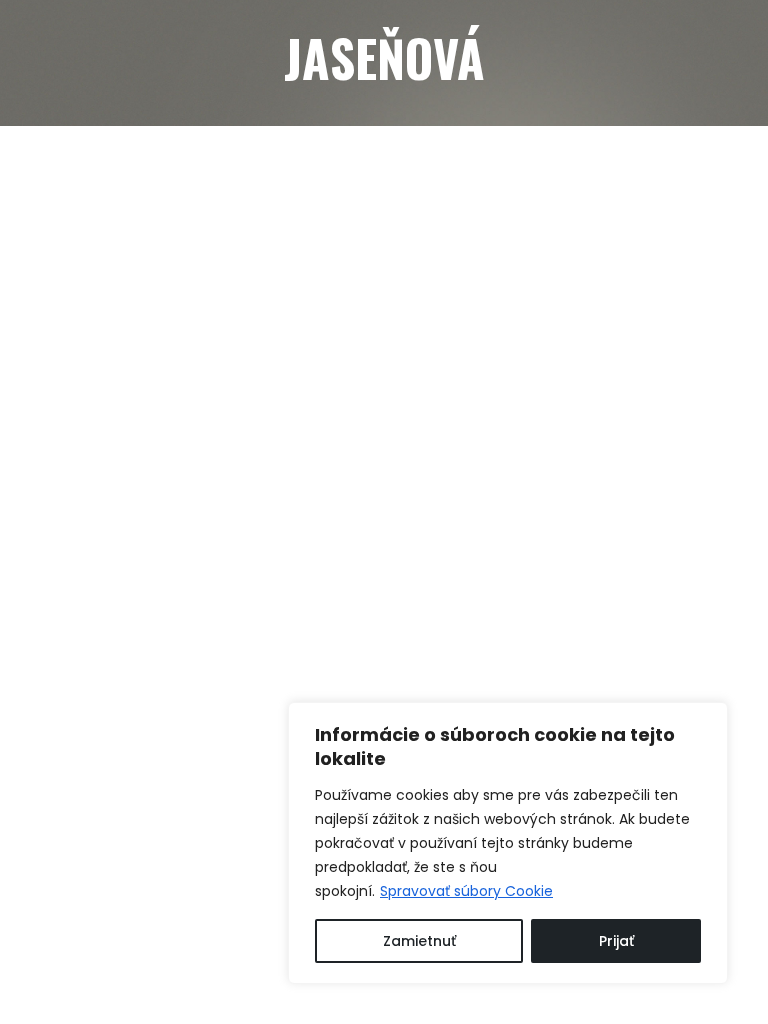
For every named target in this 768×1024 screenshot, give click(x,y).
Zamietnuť (419, 941)
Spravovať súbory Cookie (466, 891)
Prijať (616, 941)
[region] (508, 843)
